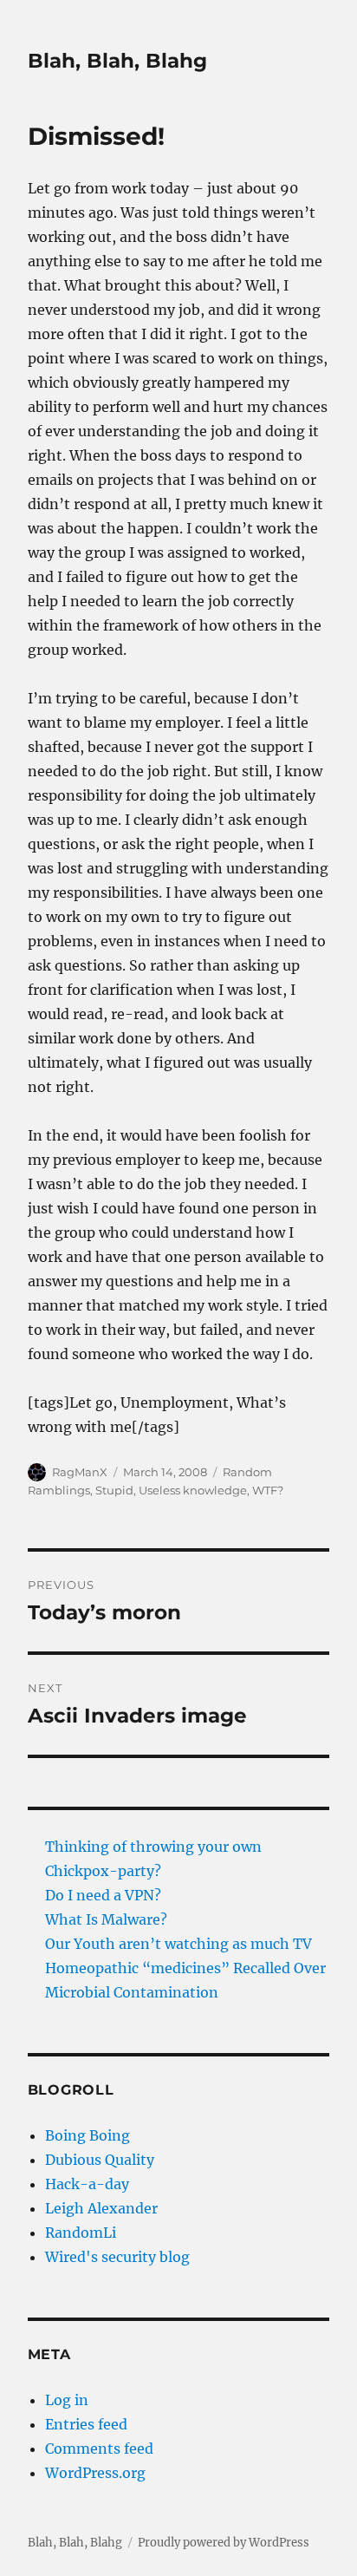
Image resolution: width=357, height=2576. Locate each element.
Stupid (114, 1490)
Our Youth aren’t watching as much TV (178, 1944)
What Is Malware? (106, 1919)
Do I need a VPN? (103, 1895)
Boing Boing (88, 2135)
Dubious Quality (100, 2160)
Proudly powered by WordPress (224, 2543)
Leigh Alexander (101, 2208)
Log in (67, 2400)
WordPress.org (95, 2473)
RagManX (80, 1472)
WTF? (268, 1490)
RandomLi (81, 2233)
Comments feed (99, 2449)
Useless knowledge (193, 1490)
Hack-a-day (87, 2184)
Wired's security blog (117, 2257)
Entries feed (86, 2424)
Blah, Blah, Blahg (117, 61)
